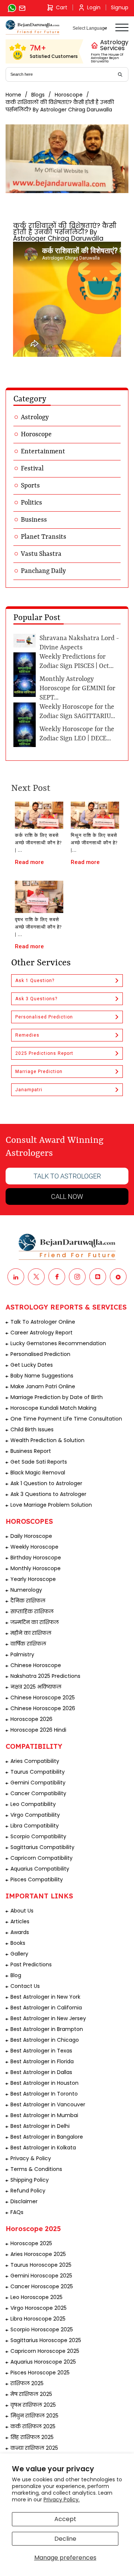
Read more (29, 862)
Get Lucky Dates (32, 1365)
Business (34, 520)
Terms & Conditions (36, 2169)
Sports (30, 486)
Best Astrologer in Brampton (47, 2029)
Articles (20, 1921)
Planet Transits (44, 537)
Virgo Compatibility (35, 1815)
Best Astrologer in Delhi (40, 2126)
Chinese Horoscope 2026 (43, 1708)
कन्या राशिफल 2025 (34, 2448)
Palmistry (22, 1654)
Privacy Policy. (62, 2500)
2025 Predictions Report (44, 1053)
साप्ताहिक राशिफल (32, 1611)
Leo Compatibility (33, 1804)
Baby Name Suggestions (42, 1376)
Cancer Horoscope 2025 (42, 2286)
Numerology (26, 1590)
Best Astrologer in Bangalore (47, 2137)
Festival (32, 469)
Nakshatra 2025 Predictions (45, 1676)
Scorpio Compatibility (38, 1836)
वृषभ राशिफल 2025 (33, 2405)
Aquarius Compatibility (40, 1869)
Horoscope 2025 (31, 2243)
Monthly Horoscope (36, 1568)
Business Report (31, 1451)
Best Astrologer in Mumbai (44, 2115)
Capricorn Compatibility (42, 1858)
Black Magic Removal (38, 1473)
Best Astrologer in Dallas (41, 2072)
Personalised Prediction (44, 1017)
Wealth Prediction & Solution (47, 1440)
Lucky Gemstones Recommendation (58, 1343)
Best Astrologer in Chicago (45, 2040)
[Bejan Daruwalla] (33, 27)
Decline (65, 2539)
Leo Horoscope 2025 (36, 2297)
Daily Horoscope (31, 1536)
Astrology (35, 417)
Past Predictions (31, 1964)
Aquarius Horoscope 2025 (43, 2362)
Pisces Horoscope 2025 (40, 2373)
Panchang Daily (43, 571)
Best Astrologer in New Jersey (48, 2018)
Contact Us (25, 1986)
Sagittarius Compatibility (42, 1847)
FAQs (17, 2212)
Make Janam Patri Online (43, 1386)
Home (13, 95)
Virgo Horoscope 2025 (39, 2308)
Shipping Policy (30, 2180)
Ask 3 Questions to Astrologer (48, 1494)
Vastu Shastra (41, 554)
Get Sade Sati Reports (39, 1462)
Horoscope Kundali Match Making (53, 1408)
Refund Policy (28, 2191)
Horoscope (69, 95)
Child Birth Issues (32, 1429)
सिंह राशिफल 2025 (32, 2437)
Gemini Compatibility (38, 1783)
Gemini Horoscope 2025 (41, 2276)
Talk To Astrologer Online (43, 1322)
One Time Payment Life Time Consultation (66, 1419)
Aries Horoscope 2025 (38, 2254)
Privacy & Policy (31, 2158)
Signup (120, 7)
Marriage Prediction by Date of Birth (57, 1397)
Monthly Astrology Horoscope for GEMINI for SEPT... (77, 688)
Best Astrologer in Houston (44, 2083)
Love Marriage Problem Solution (51, 1505)
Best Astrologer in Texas (41, 2051)
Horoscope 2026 (31, 1719)
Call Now (67, 1196)
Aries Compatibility (35, 1761)
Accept (65, 2519)
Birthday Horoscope (36, 1558)
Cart (62, 7)
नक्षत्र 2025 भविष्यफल (36, 1687)
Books (18, 1943)
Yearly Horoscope (33, 1579)
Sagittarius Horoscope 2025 (46, 2340)
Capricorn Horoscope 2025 (45, 2351)
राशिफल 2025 (27, 2383)
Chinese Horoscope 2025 (43, 1698)
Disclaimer (24, 2201)
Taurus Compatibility (38, 1772)
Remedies (27, 1035)
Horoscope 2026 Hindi (38, 1730)
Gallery (19, 1954)
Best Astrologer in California (46, 2008)
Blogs (38, 95)
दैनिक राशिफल (28, 1601)
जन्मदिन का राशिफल (35, 1622)
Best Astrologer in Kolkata (43, 2148)
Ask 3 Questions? (36, 999)
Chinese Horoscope (36, 1665)
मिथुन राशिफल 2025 (34, 2416)
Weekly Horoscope (34, 1547)
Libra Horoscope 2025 (38, 2319)
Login (94, 7)
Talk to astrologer (67, 1176)
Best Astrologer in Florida (42, 2061)
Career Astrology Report (42, 1333)
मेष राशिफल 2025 (31, 2394)
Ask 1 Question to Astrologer (46, 1483)
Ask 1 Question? (35, 981)
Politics (31, 503)
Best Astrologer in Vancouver (48, 2104)
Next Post (31, 789)
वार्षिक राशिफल (28, 1644)
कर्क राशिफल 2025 (33, 2426)
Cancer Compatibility (38, 1793)
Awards (20, 1932)
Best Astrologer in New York (45, 1997)
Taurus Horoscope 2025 (41, 2265)
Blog (16, 1975)
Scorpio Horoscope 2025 (42, 2329)
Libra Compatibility (35, 1826)
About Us (22, 1911)
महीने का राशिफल (31, 1633)
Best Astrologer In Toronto (44, 2094)
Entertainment (43, 451)
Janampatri (29, 1090)
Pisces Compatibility (37, 1879)
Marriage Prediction (39, 1072)
